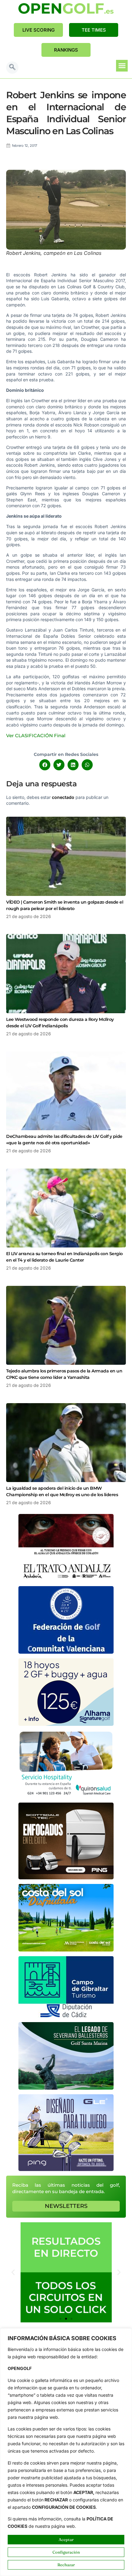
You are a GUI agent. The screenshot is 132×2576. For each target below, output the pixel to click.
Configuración (66, 2552)
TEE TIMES (94, 30)
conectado (63, 797)
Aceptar (66, 2539)
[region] (66, 2452)
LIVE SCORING (39, 30)
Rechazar (66, 2565)
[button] (12, 68)
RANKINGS (66, 50)
